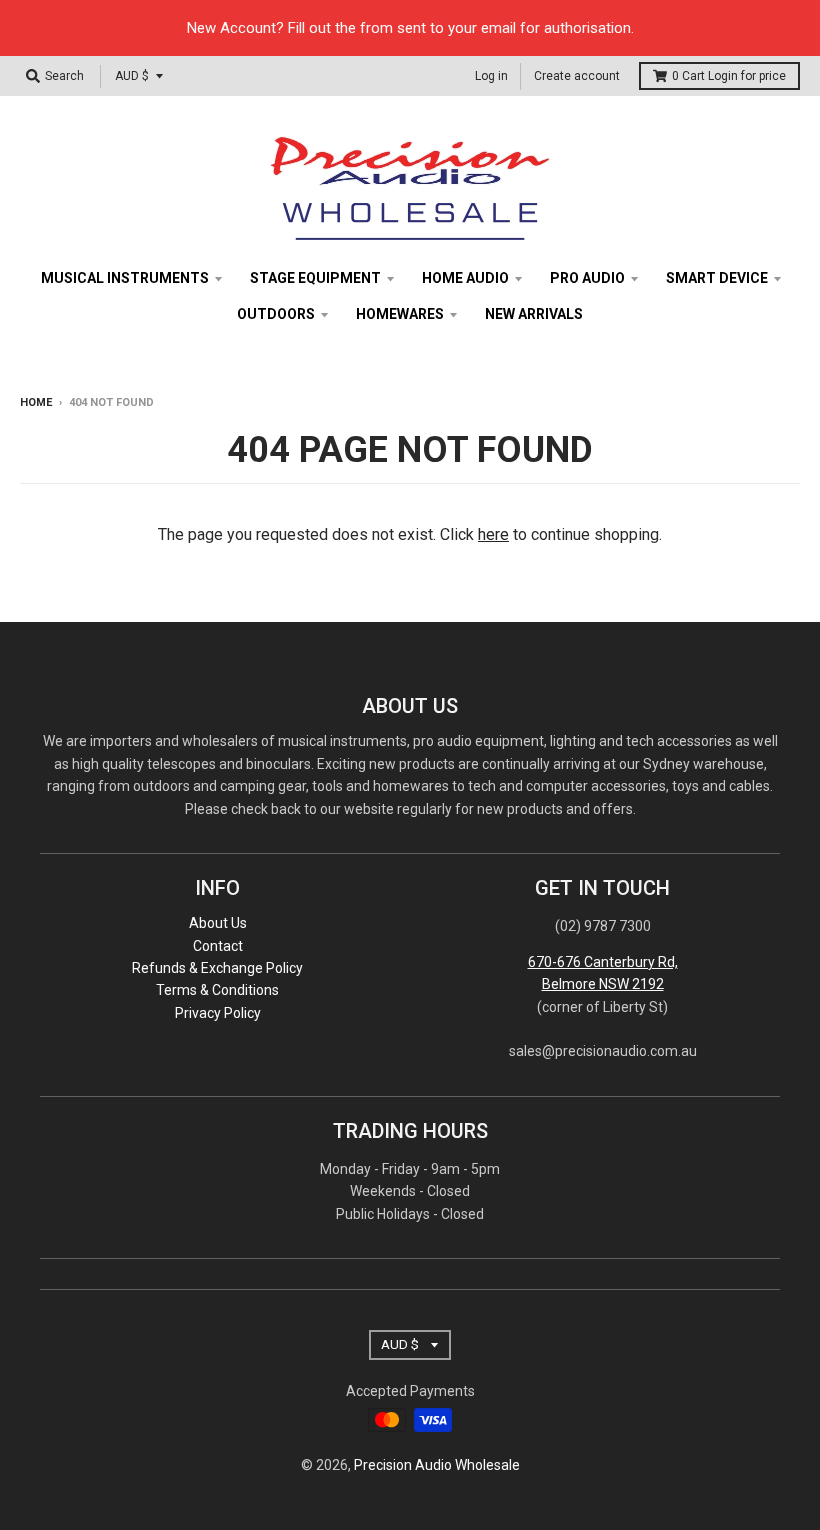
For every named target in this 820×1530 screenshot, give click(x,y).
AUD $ (132, 76)
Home (36, 402)
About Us (218, 923)
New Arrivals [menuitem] (534, 314)
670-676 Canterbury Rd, (603, 962)
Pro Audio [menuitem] (587, 278)
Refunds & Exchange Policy (217, 968)
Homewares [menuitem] (400, 314)
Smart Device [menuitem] (717, 278)
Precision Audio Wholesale (437, 1465)
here (493, 534)
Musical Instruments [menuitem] (125, 278)
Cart (729, 76)
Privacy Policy (218, 1013)
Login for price (747, 76)
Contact (218, 946)
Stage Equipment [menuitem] (315, 278)
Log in (491, 76)
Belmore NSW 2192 (603, 984)
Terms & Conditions (217, 990)
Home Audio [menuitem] (465, 278)
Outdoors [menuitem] (276, 314)
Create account (577, 76)
